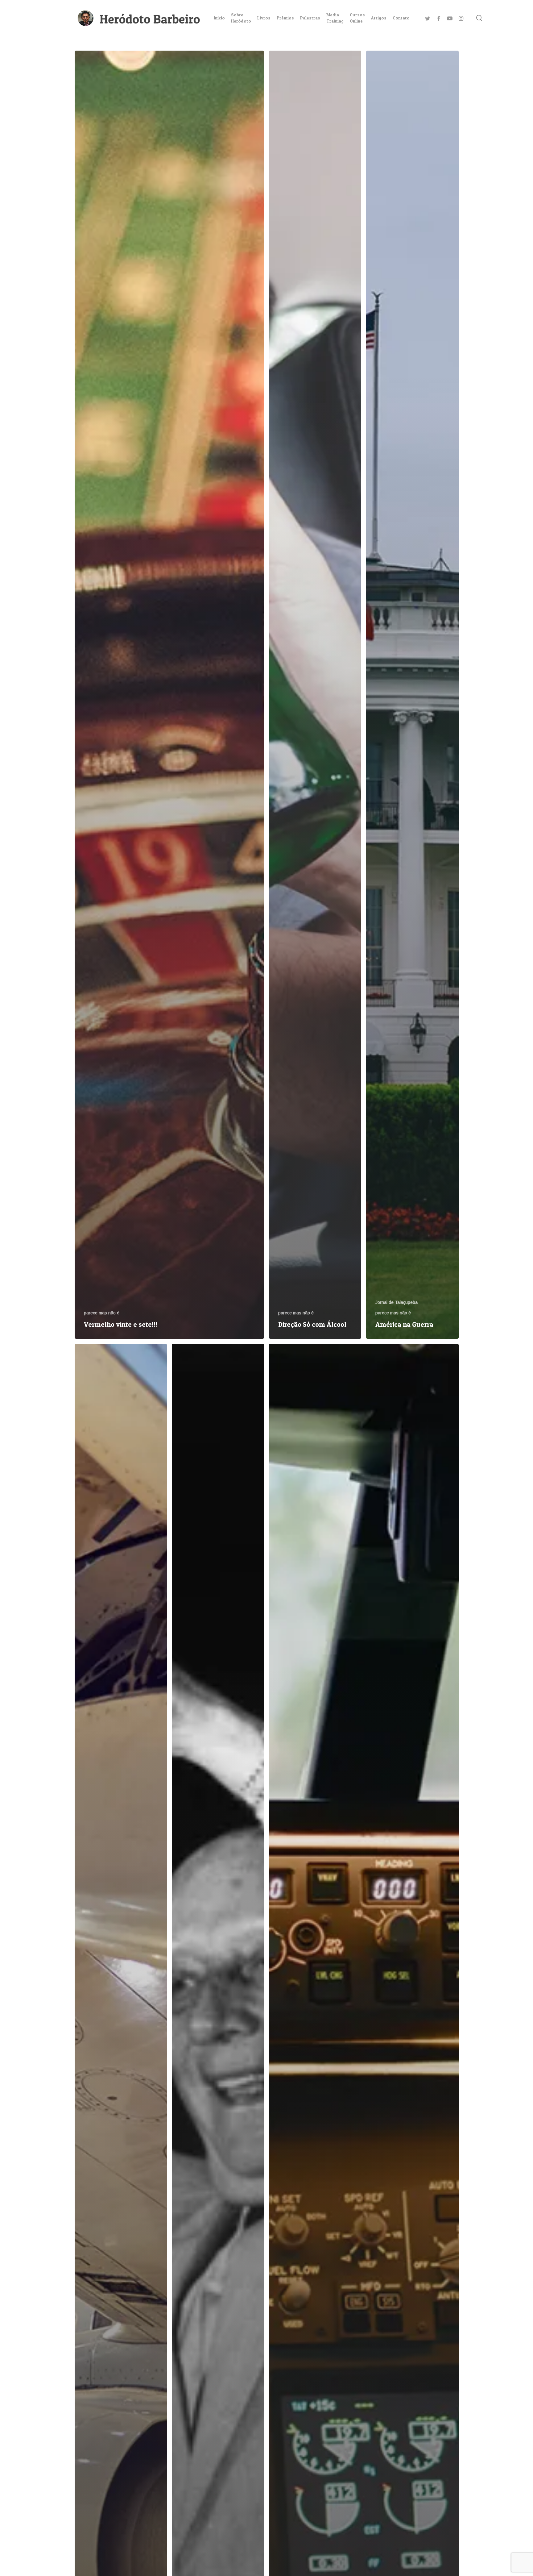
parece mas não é (102, 1313)
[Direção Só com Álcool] (315, 695)
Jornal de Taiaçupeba (397, 1302)
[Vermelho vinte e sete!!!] (169, 695)
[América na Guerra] (412, 695)
